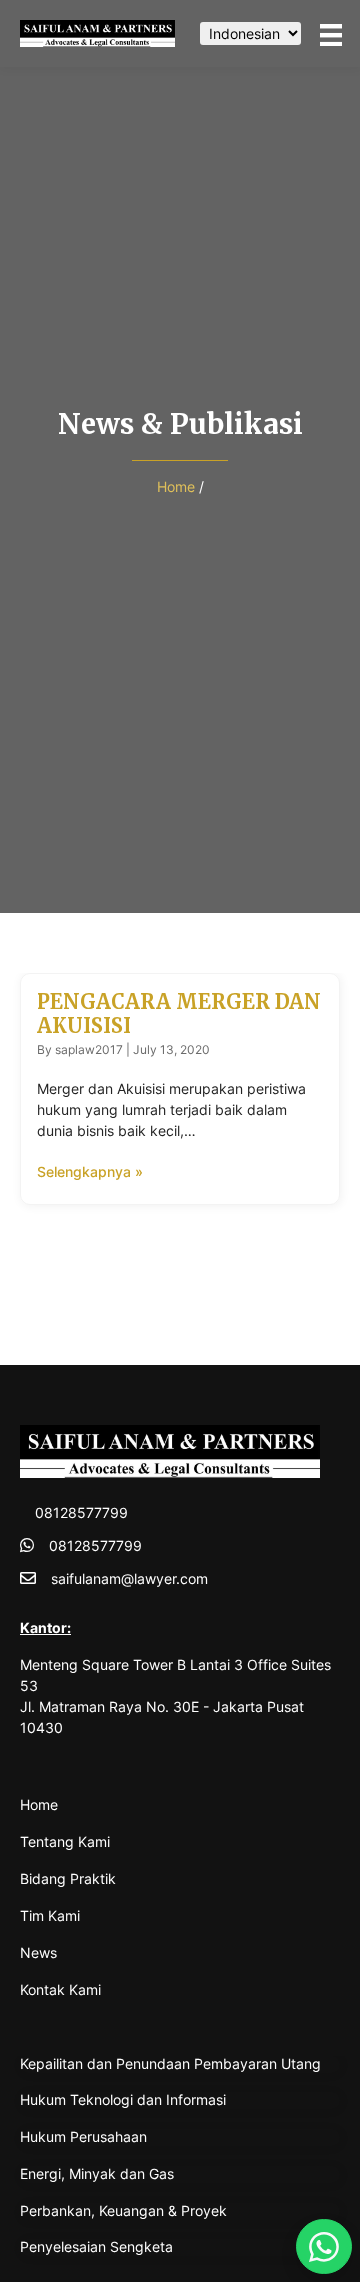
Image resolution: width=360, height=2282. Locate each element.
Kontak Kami (60, 1989)
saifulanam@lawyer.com (129, 1578)
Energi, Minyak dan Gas (97, 2173)
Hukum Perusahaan (83, 2136)
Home (176, 486)
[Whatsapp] (324, 2246)
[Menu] (331, 33)
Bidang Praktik (68, 1878)
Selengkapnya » (90, 1171)
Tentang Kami (65, 1841)
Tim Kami (50, 1915)
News (38, 1952)
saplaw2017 (89, 1049)
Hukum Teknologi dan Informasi (123, 2099)
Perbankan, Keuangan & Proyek (123, 2210)
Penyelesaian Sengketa (96, 2246)
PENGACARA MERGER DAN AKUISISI (179, 1013)
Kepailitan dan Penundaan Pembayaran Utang (170, 2063)
